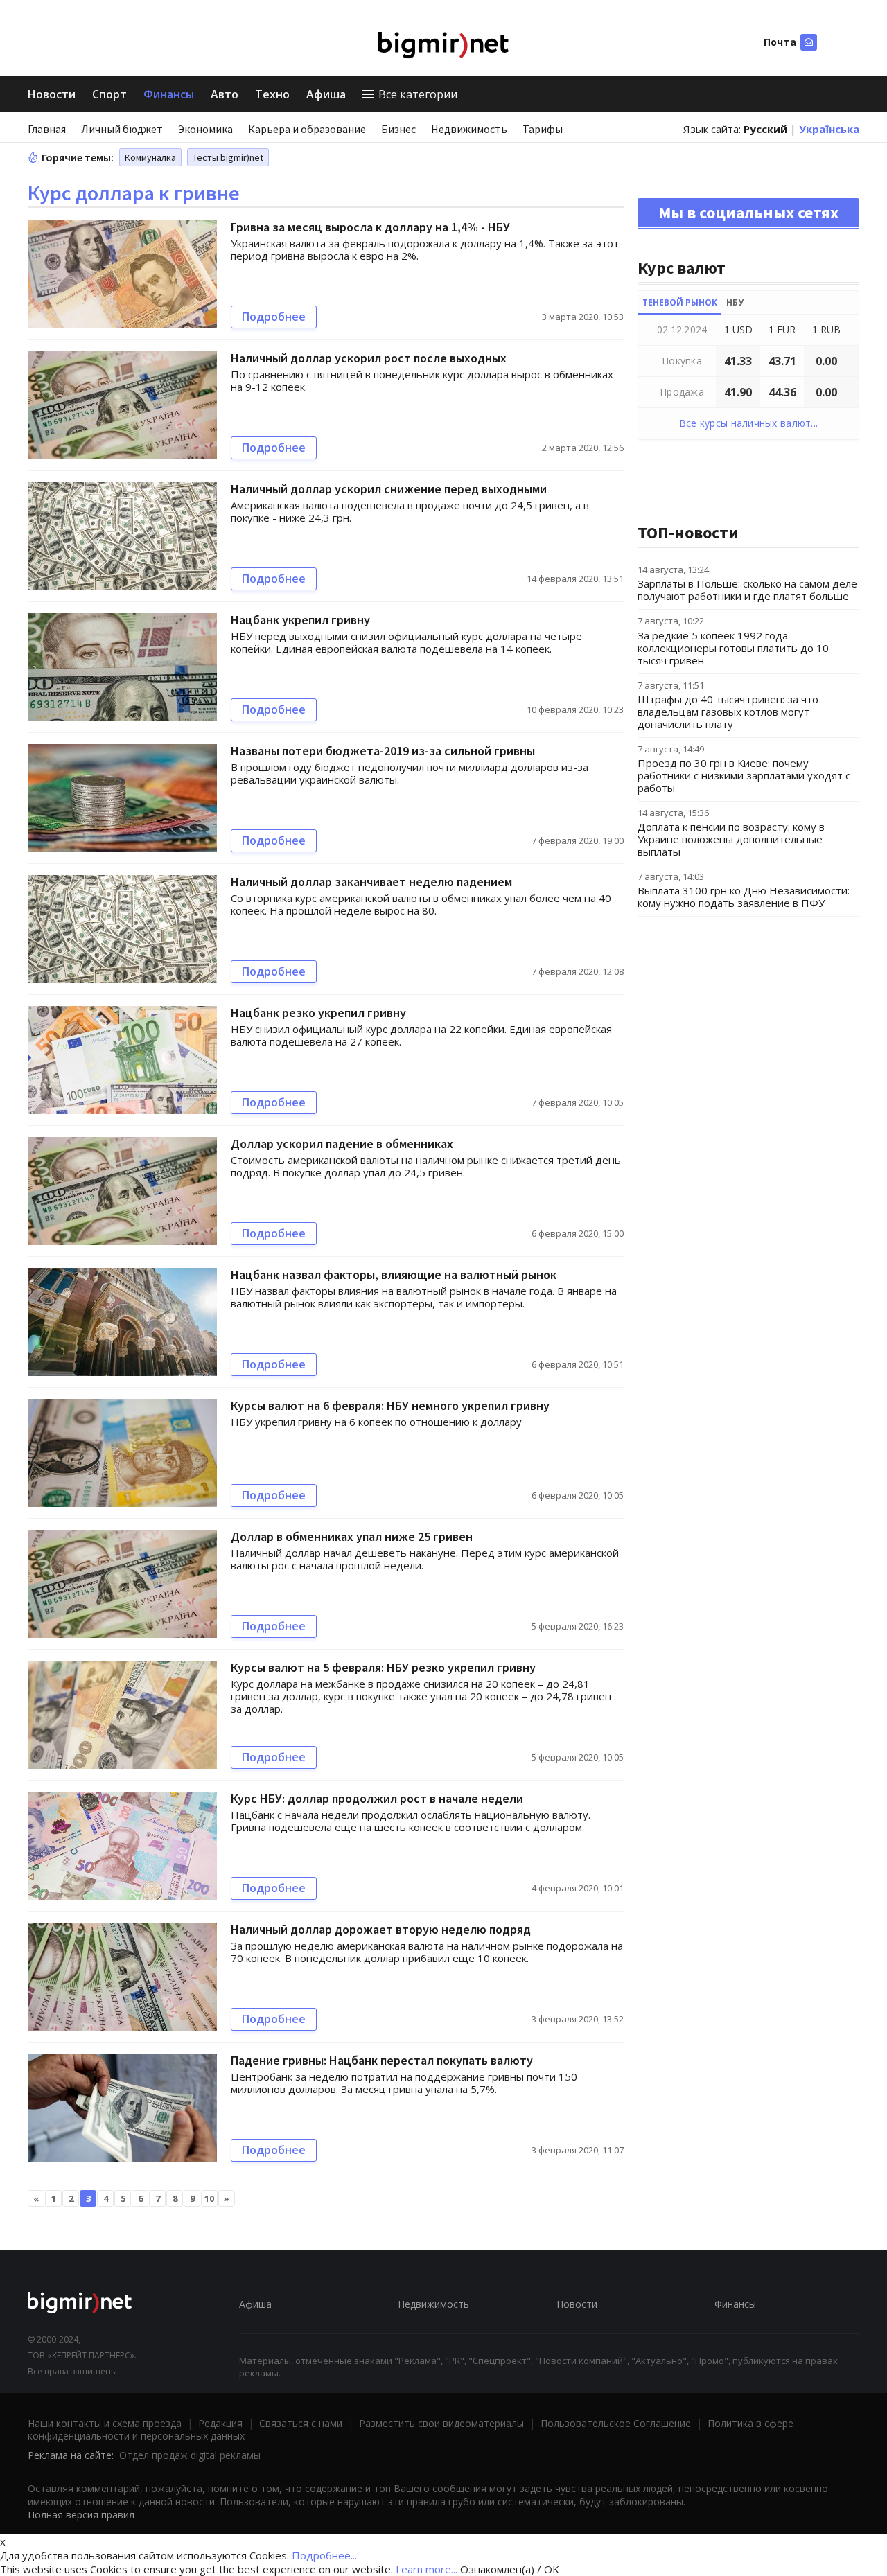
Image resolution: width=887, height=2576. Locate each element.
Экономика (205, 129)
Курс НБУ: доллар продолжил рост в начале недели (377, 1798)
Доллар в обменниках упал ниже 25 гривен (352, 1536)
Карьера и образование (307, 129)
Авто (225, 94)
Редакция (220, 2423)
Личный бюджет (122, 129)
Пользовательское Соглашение (616, 2423)
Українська (829, 129)
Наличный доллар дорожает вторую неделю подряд (381, 1929)
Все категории (418, 94)
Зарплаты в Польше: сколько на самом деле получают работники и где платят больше (747, 590)
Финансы (169, 94)
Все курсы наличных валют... (749, 423)
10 (209, 2198)
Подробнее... (324, 2555)
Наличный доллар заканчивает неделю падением (371, 882)
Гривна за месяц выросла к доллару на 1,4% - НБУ (370, 227)
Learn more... (427, 2569)
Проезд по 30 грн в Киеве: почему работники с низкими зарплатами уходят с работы (744, 775)
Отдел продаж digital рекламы (190, 2455)
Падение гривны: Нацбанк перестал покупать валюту (382, 2060)
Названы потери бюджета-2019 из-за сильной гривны (383, 751)
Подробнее (274, 317)
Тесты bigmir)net (228, 157)
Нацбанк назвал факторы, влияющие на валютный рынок (394, 1274)
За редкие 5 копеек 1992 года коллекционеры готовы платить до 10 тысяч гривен (733, 648)
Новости (52, 94)
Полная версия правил (81, 2515)
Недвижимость (469, 129)
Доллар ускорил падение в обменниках (342, 1144)
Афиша (326, 94)
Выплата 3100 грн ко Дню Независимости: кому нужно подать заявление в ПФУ (744, 897)
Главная (47, 129)
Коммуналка (150, 157)
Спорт (109, 94)
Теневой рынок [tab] (680, 302)
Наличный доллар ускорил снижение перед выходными (389, 489)
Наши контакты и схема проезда (105, 2423)
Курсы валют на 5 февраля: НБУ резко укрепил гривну (383, 1667)
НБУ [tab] (735, 302)
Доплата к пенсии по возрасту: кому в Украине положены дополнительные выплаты (731, 839)
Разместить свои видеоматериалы (441, 2423)
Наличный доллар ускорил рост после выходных (369, 358)
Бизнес (398, 129)
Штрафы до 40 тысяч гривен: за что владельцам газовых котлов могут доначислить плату (728, 712)
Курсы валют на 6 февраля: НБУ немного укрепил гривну (390, 1405)
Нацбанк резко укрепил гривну (318, 1013)
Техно (272, 94)
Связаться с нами (301, 2423)
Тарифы (543, 129)
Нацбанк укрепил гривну (300, 620)
